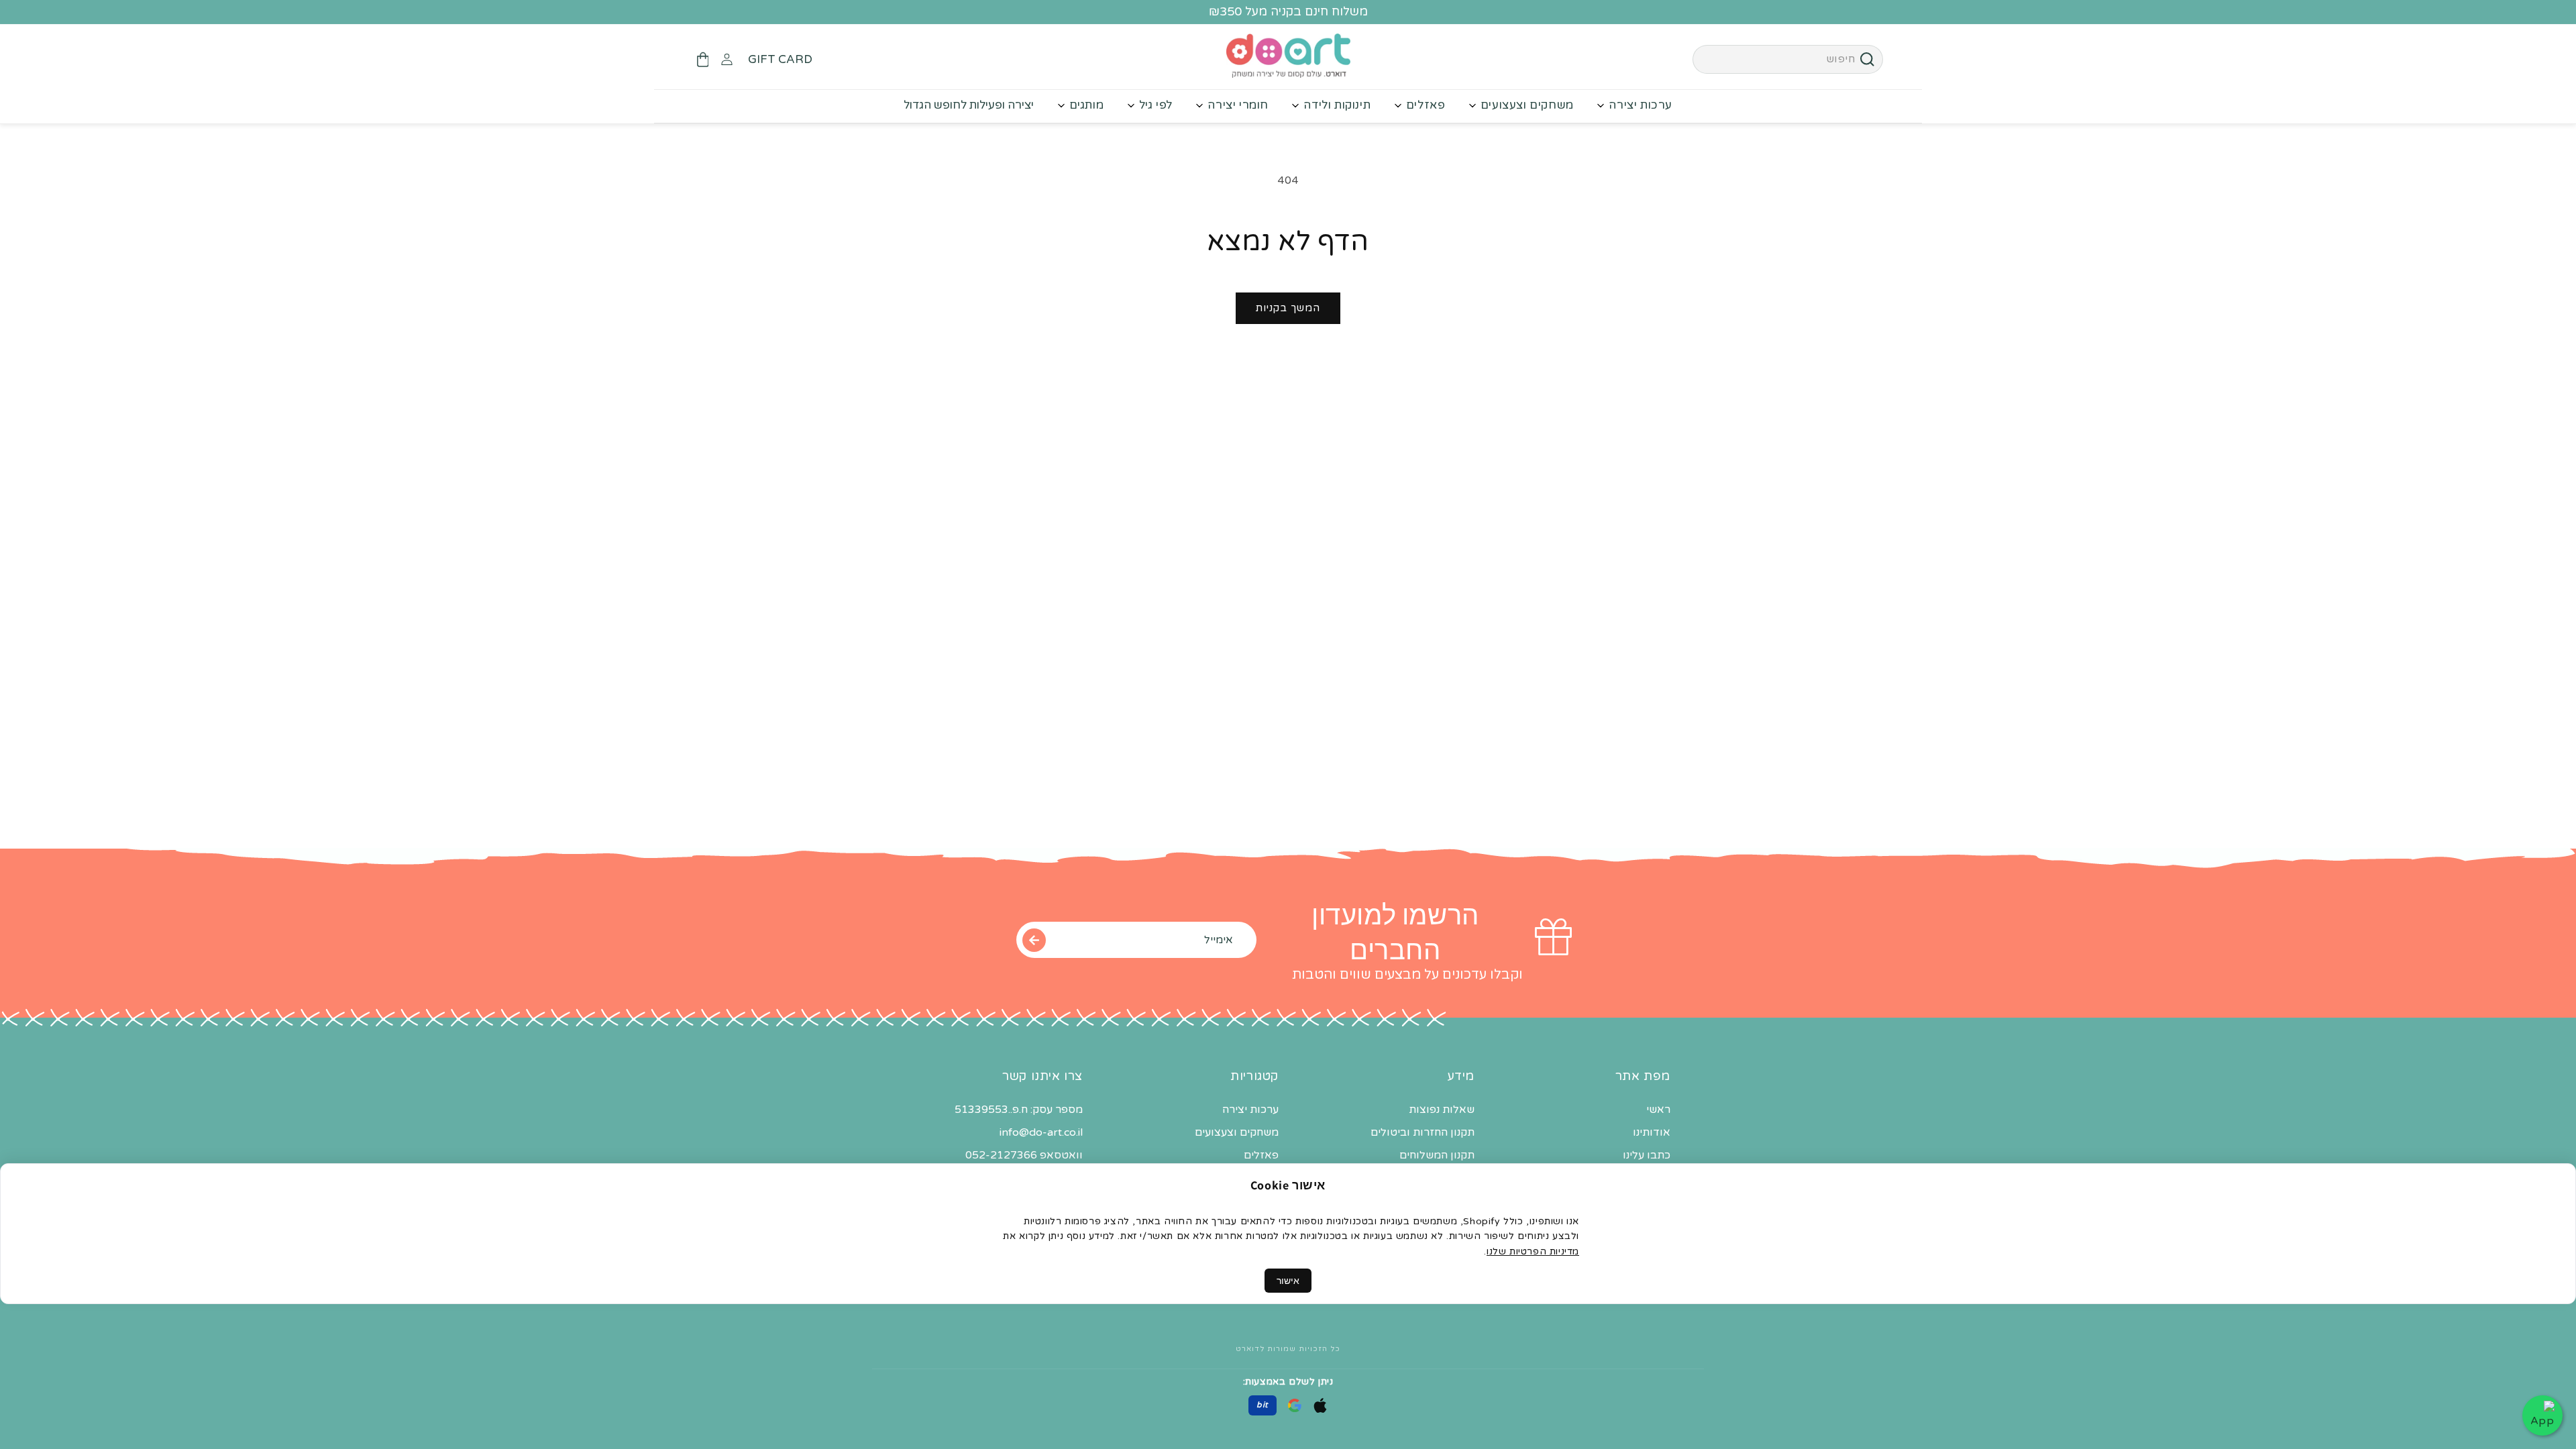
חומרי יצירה (1238, 105)
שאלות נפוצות (1442, 1110)
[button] (702, 60)
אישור (1288, 1281)
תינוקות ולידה (1337, 105)
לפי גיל (1156, 105)
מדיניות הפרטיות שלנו (1533, 1251)
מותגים (1087, 105)
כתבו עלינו (1647, 1155)
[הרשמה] (1034, 940)
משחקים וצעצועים (1527, 105)
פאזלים (1426, 105)
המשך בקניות (1288, 308)
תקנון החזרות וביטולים (1423, 1132)
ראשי (1658, 1110)
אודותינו (1652, 1132)
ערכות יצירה (1641, 105)
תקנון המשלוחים (1437, 1155)
